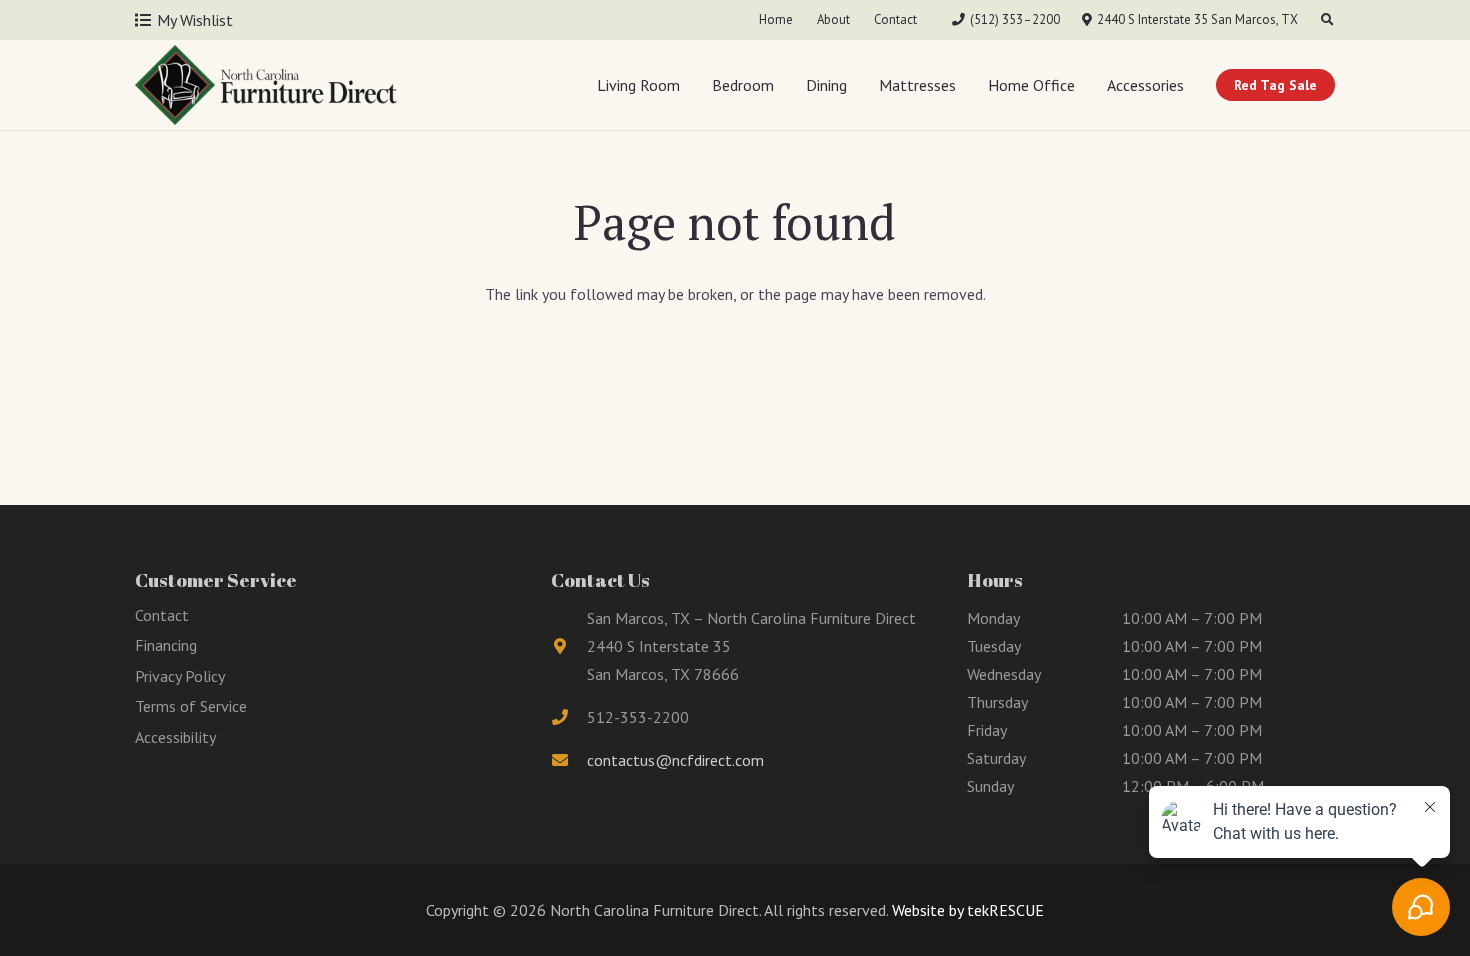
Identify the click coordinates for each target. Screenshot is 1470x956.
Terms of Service (191, 706)
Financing (166, 645)
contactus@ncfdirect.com (675, 760)
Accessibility (175, 737)
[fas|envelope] (569, 760)
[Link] (266, 85)
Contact (162, 615)
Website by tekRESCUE (966, 910)
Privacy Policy (180, 676)
